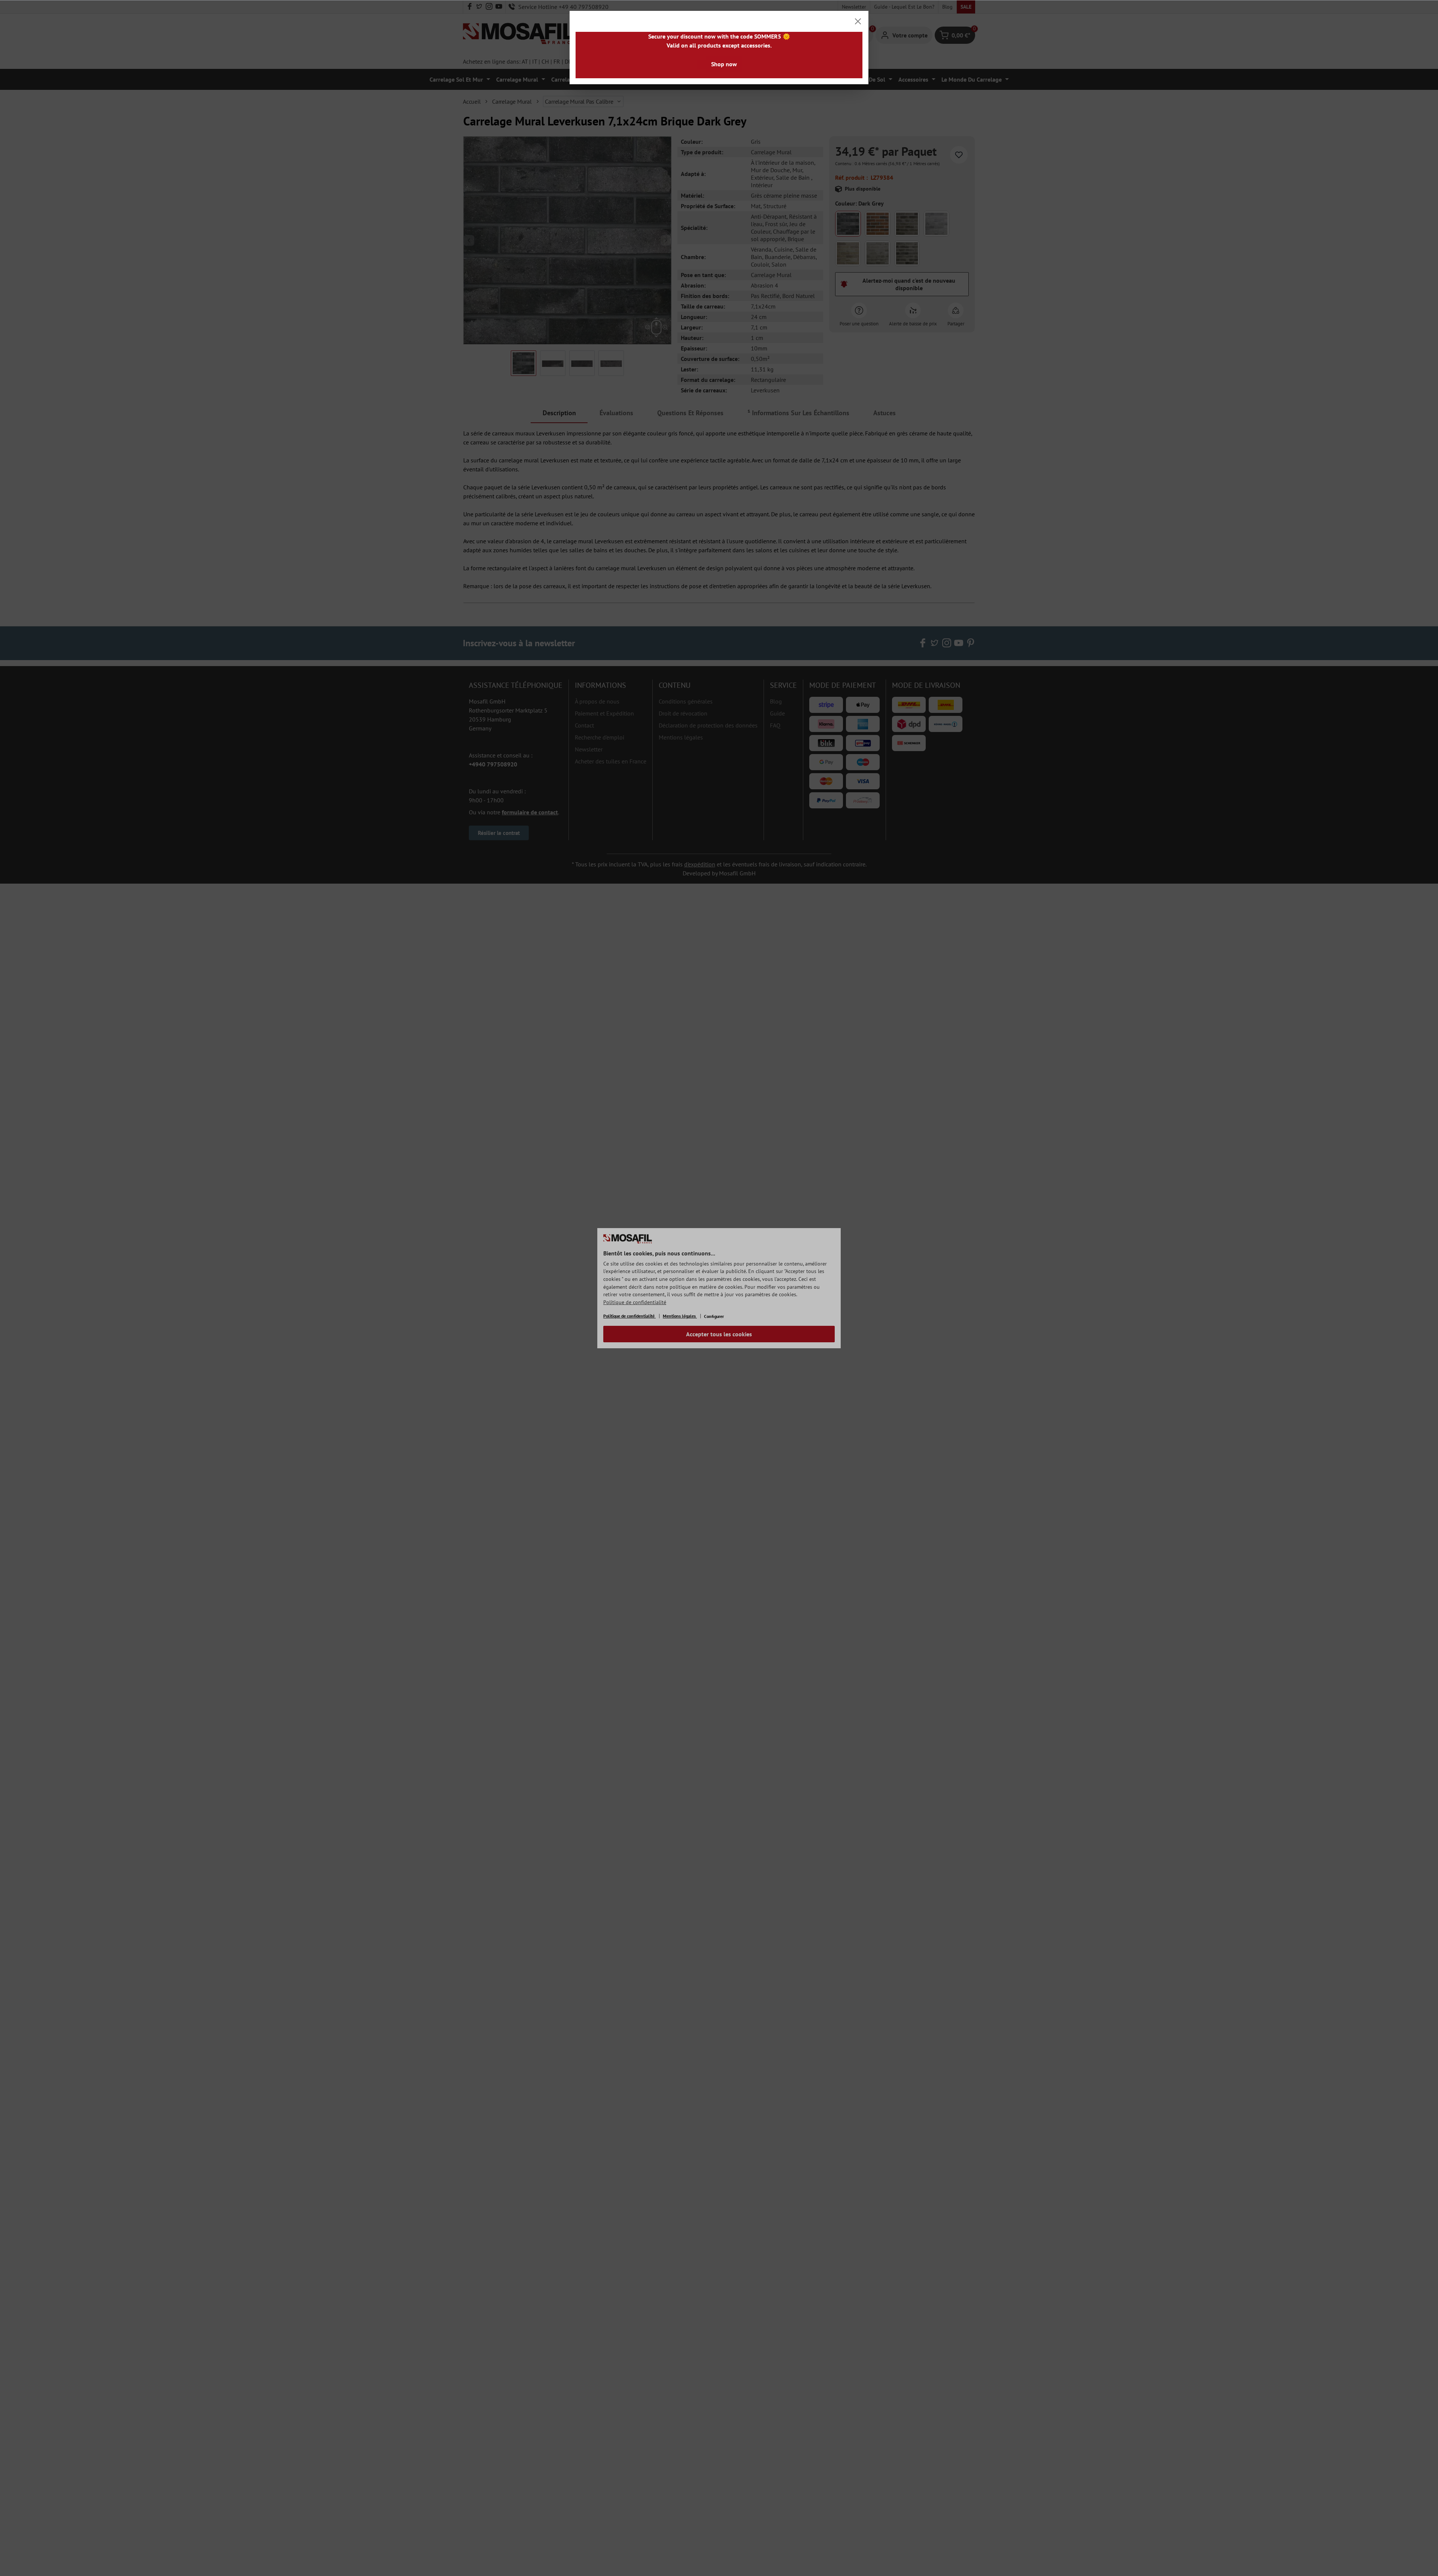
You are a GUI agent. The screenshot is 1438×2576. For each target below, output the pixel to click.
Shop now (724, 64)
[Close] (858, 21)
